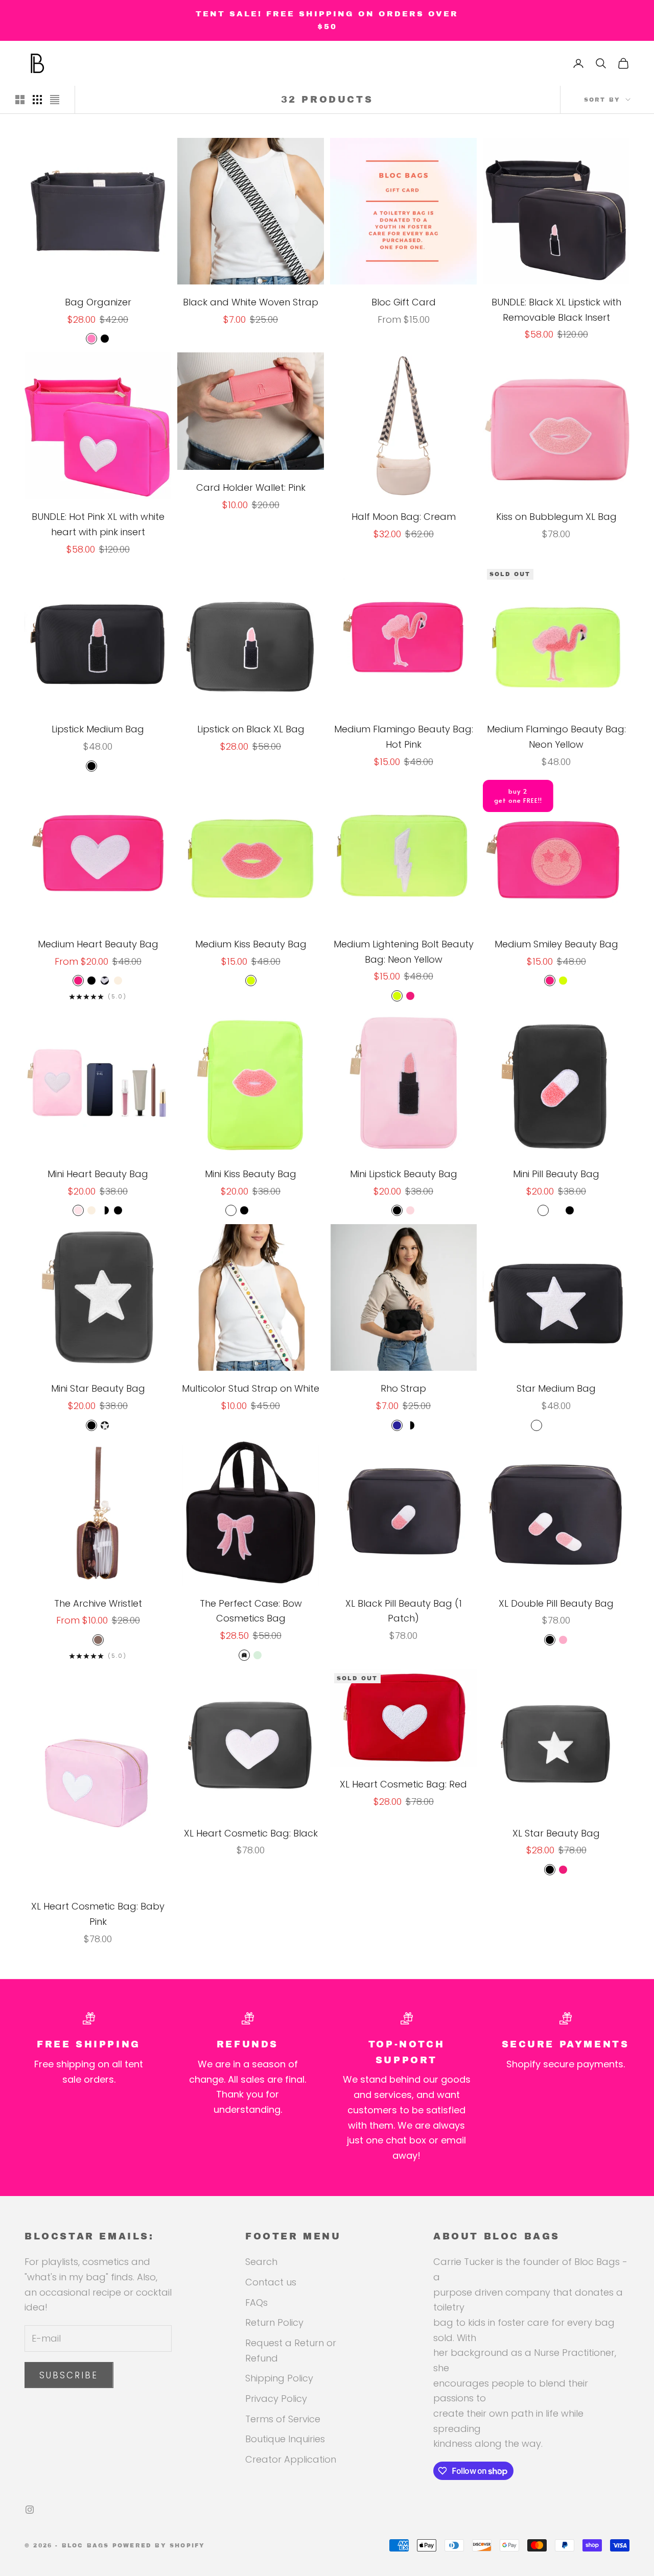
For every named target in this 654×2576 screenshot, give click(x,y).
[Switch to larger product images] (20, 100)
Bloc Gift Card (404, 302)
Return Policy (274, 2322)
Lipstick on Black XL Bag (251, 729)
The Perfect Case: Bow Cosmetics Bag (251, 1611)
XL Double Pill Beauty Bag (556, 1603)
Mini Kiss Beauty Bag (251, 1174)
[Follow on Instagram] (30, 2510)
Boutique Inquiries (285, 2439)
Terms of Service (283, 2419)
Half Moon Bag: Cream (404, 517)
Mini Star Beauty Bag (98, 1388)
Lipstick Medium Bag (98, 729)
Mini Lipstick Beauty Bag (404, 1174)
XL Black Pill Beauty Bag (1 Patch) (404, 1611)
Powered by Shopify (159, 2545)
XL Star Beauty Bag (556, 1833)
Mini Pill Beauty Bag (556, 1174)
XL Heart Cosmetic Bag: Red (403, 1784)
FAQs (256, 2303)
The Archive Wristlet (98, 1603)
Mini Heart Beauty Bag (98, 1174)
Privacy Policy (276, 2399)
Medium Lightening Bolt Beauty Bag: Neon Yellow (404, 952)
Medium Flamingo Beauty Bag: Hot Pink (404, 737)
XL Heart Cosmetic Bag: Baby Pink (98, 1914)
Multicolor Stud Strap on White (251, 1388)
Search (261, 2262)
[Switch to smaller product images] (37, 100)
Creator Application (291, 2459)
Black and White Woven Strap (251, 302)
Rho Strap (403, 1388)
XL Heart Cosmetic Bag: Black (251, 1833)
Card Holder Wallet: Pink (251, 487)
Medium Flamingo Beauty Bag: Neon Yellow (556, 737)
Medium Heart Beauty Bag (98, 944)
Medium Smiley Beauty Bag (556, 944)
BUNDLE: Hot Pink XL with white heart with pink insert (98, 524)
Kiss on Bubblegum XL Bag (556, 517)
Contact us (271, 2282)
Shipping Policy (279, 2378)
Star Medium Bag (556, 1388)
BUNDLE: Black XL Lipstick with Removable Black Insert (556, 310)
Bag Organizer (98, 302)
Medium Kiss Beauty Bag (251, 944)
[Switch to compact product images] (55, 100)
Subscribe (69, 2375)
